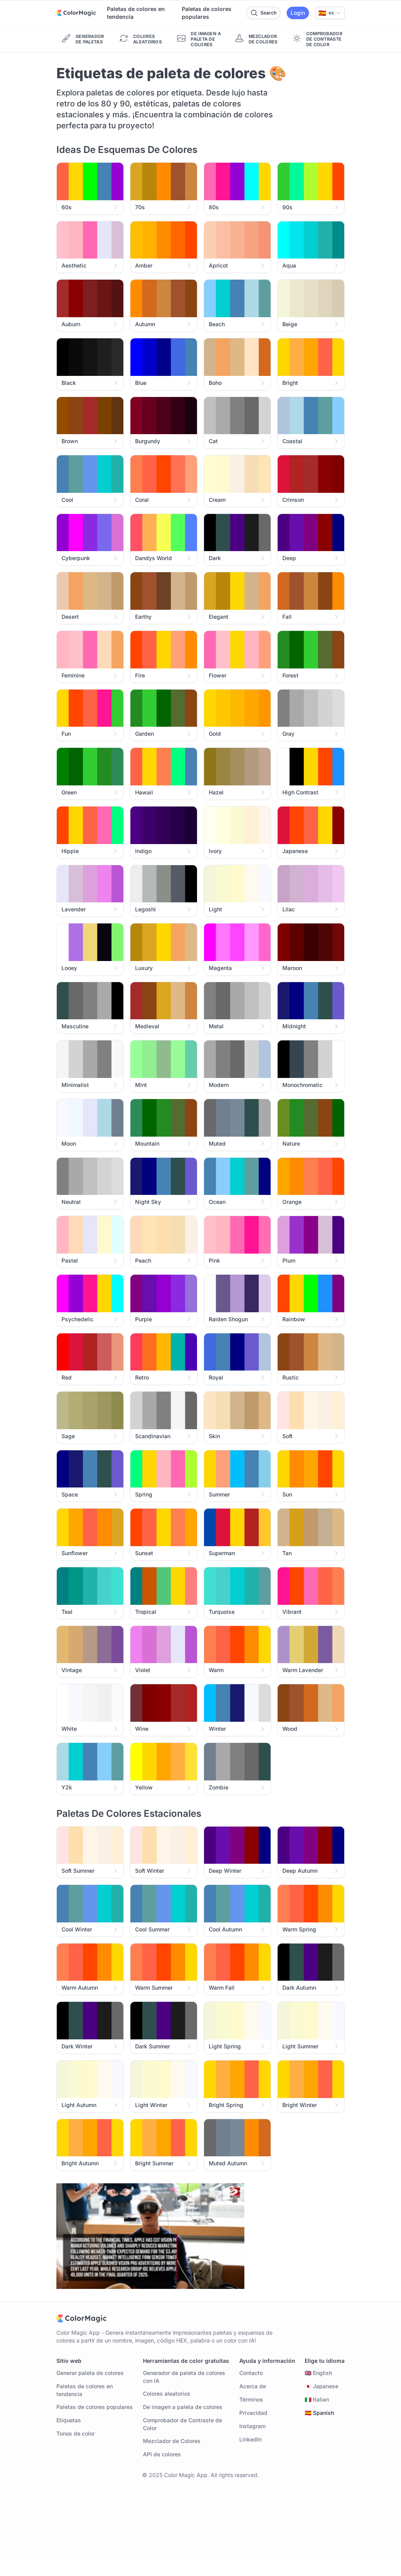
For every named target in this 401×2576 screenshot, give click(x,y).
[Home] (76, 13)
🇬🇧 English (318, 2373)
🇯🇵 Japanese (322, 2386)
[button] (330, 13)
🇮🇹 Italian (317, 2399)
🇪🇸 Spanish (319, 2413)
